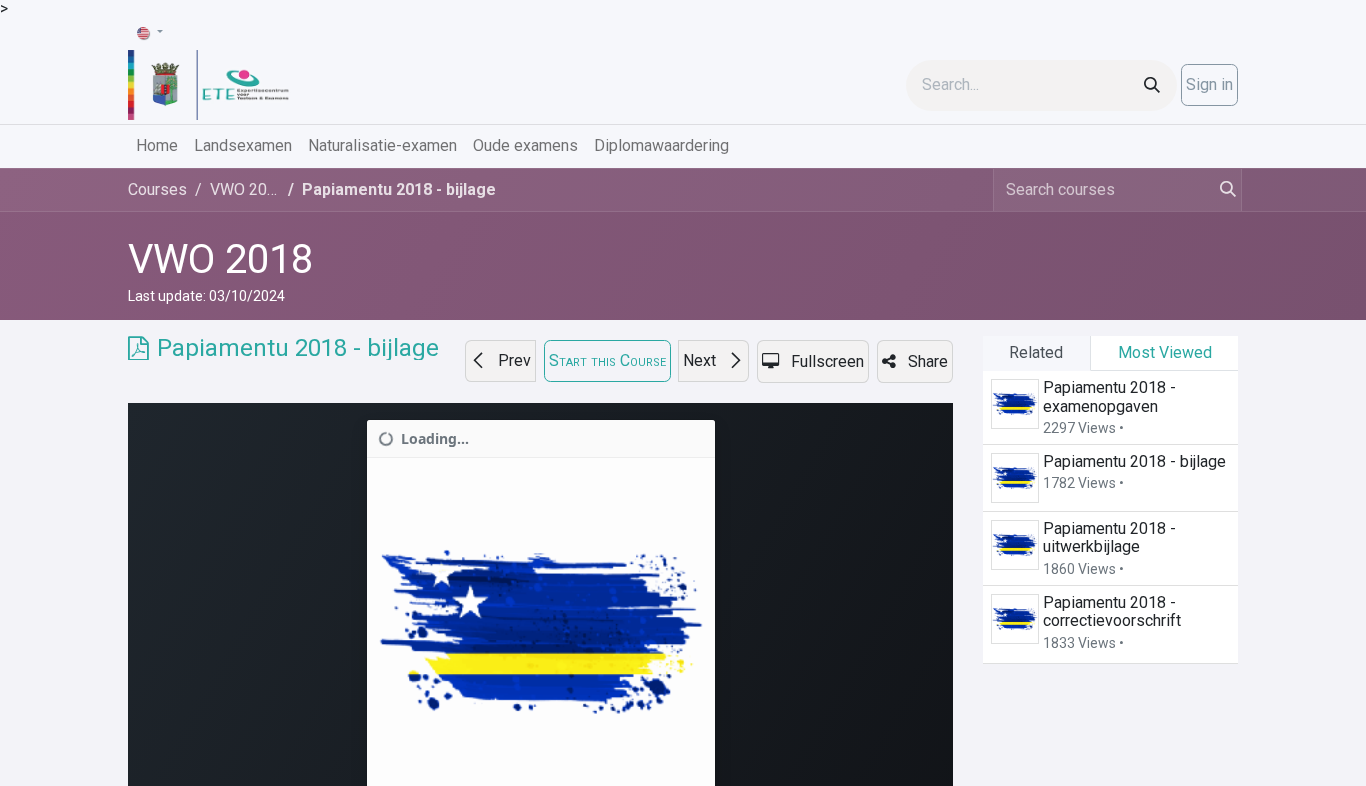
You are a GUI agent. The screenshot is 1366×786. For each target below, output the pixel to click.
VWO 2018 (220, 259)
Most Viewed (1165, 352)
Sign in (1209, 84)
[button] (500, 361)
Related (1036, 352)
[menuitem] (157, 146)
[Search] (1152, 85)
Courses (157, 189)
